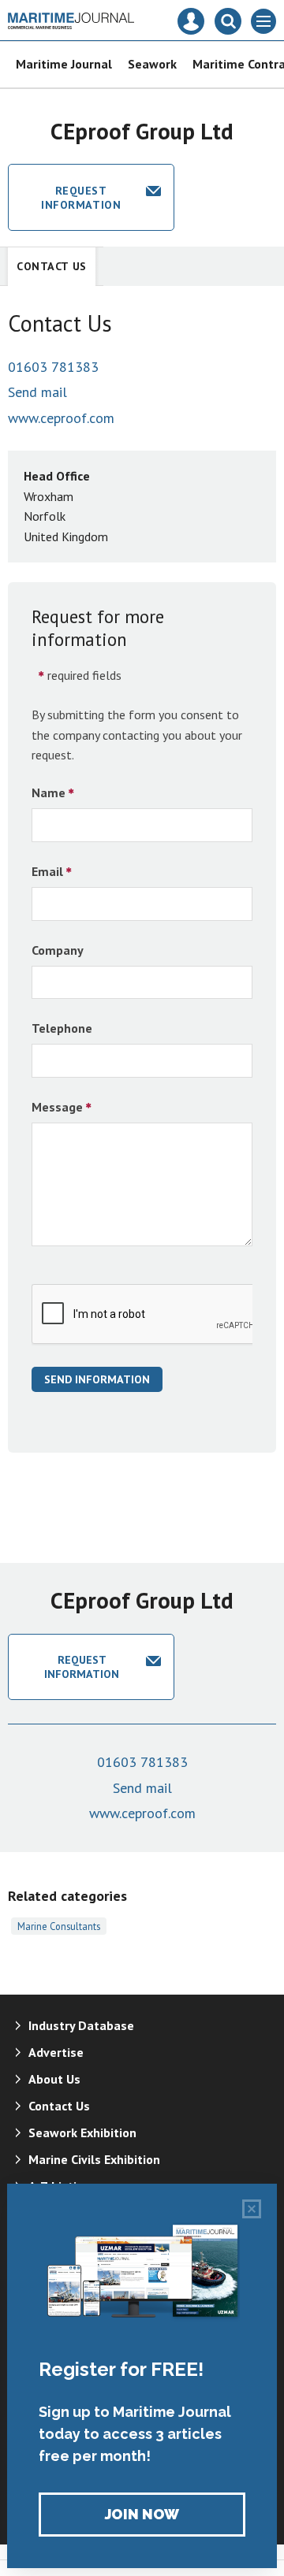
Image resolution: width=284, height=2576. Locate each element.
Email (47, 871)
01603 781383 (53, 367)
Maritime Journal (64, 64)
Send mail (37, 392)
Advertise (56, 2052)
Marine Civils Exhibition (94, 2159)
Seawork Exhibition (82, 2132)
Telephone (62, 1028)
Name (49, 792)
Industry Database (81, 2025)
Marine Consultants (59, 1926)
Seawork (152, 64)
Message (57, 1107)
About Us (54, 2079)
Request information (81, 198)
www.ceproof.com (61, 418)
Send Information (97, 1379)
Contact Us (52, 266)
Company (58, 950)
